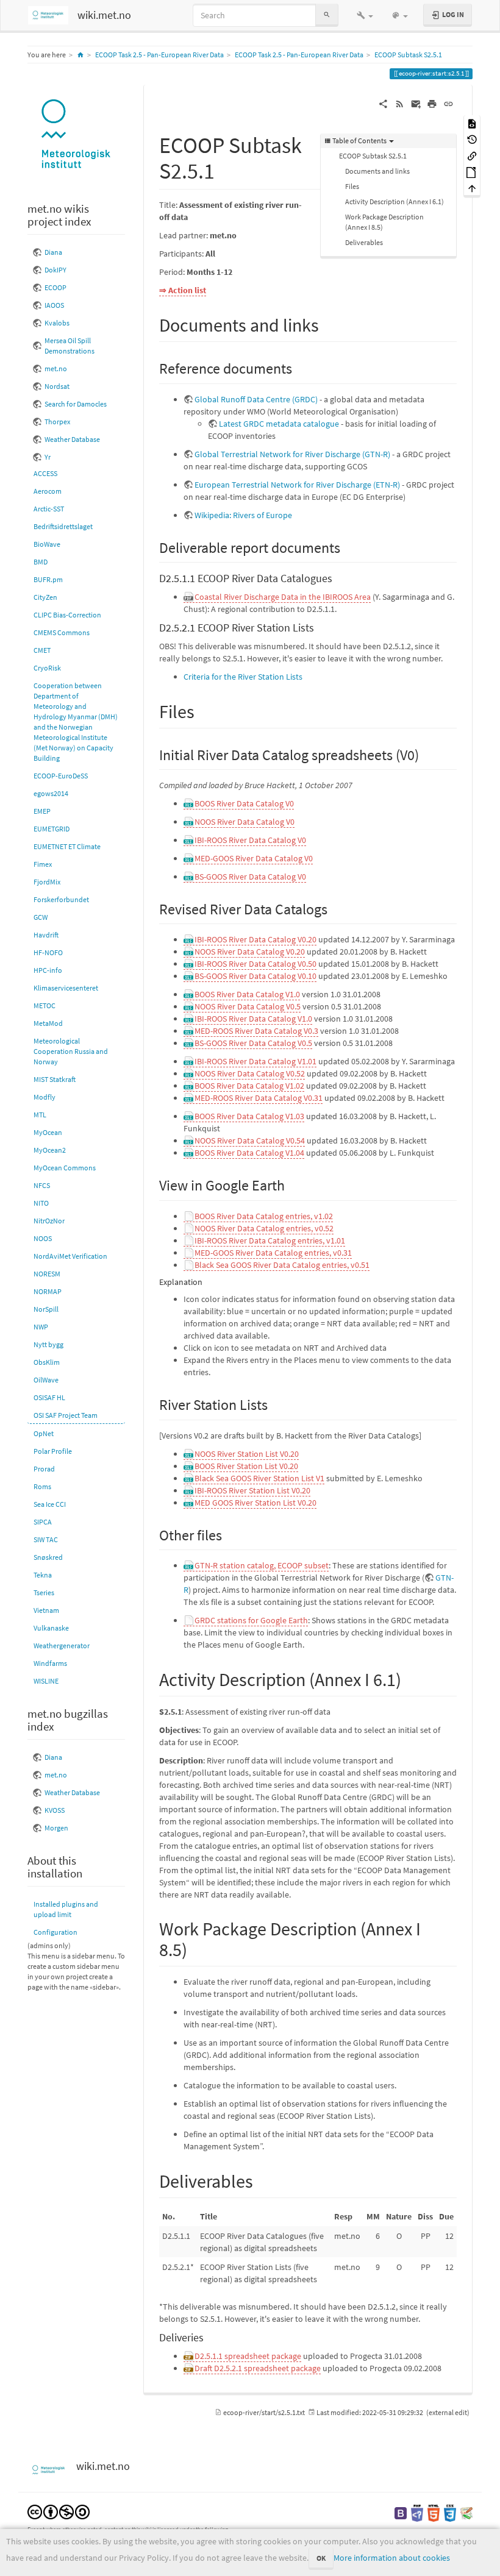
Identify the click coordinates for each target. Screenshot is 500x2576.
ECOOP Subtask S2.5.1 (408, 55)
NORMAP (48, 1291)
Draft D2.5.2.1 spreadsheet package (258, 2368)
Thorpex (57, 422)
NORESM (47, 1274)
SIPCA (43, 1522)
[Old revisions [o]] (472, 139)
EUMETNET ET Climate (67, 846)
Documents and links (377, 171)
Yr (48, 457)
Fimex (43, 864)
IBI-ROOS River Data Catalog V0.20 (255, 939)
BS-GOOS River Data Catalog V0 (250, 877)
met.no (56, 368)
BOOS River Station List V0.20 (246, 1466)
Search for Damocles (76, 404)
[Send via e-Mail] (416, 103)
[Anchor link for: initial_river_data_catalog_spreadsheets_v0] (426, 754)
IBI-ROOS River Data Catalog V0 (250, 840)
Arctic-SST (49, 509)
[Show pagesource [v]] (472, 123)
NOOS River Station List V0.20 (247, 1454)
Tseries (44, 1592)
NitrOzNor (49, 1221)
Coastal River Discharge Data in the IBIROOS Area (283, 597)
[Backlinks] (472, 155)
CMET (42, 650)
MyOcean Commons (65, 1168)
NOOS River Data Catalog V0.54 (250, 1140)
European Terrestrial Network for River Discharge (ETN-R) (297, 485)
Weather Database (72, 439)
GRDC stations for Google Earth (251, 1620)
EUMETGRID (52, 829)
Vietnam (46, 1610)
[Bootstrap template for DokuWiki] (401, 2512)
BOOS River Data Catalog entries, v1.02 (264, 1216)
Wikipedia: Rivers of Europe (243, 515)
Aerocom (48, 491)
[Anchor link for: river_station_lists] (275, 1404)
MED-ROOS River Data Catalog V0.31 (259, 1098)
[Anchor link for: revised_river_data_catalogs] (335, 908)
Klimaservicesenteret (66, 988)
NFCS (42, 1185)
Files (352, 186)
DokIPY (55, 270)
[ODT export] (472, 172)
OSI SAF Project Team (66, 1415)
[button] (365, 15)
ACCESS (45, 473)
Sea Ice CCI (50, 1504)
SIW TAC (46, 1539)
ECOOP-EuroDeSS (61, 776)
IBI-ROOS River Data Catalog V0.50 (255, 964)
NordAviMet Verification (70, 1256)
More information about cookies (392, 2558)
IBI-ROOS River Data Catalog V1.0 (253, 1019)
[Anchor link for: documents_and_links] (328, 324)
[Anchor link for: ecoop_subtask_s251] (226, 169)
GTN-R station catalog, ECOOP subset (262, 1565)
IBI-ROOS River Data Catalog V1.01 (255, 1061)
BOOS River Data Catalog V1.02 (249, 1086)
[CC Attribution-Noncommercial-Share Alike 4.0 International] (59, 2511)
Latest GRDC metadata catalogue (279, 424)
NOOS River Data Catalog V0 (245, 822)
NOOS (43, 1238)
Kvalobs (57, 323)
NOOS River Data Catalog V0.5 (248, 1006)
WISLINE (46, 1681)
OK (321, 2558)
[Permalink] (448, 103)
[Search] (327, 15)
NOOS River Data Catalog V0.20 (250, 952)
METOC (45, 1005)
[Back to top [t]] (472, 188)
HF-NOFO (48, 952)
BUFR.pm (48, 579)
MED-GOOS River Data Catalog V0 (254, 858)
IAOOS (54, 305)
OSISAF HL (49, 1397)
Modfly (45, 1097)
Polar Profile (53, 1451)
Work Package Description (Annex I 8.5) (384, 222)
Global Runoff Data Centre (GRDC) (256, 399)
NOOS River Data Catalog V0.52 (250, 1073)
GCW (41, 917)
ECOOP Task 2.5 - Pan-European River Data (159, 55)
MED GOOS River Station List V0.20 (255, 1503)
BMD (41, 562)
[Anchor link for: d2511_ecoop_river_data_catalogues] (338, 577)
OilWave (46, 1380)
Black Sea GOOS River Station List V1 (259, 1478)
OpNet (44, 1433)
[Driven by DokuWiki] (466, 2512)
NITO (41, 1203)
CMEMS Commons (62, 632)
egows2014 (51, 793)
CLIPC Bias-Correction (67, 615)
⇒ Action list (183, 290)
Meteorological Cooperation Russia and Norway (71, 1051)
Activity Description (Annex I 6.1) (395, 201)
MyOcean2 (50, 1150)
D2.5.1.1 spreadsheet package (248, 2356)
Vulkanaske (51, 1628)
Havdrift (46, 935)
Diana (53, 252)
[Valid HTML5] (434, 2512)
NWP (41, 1327)
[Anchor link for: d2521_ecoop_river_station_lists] (320, 627)
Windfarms (50, 1663)
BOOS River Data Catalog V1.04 (249, 1153)
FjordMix (47, 882)
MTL (40, 1115)
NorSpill (46, 1309)
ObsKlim (47, 1362)
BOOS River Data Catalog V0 (244, 803)
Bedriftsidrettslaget (63, 526)
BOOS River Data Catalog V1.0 (247, 994)
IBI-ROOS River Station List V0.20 (252, 1490)
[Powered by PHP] (417, 2512)
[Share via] (383, 103)
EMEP (42, 811)
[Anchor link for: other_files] (229, 1534)
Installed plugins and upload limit (66, 1909)
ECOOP (55, 287)
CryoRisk (47, 668)
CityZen (45, 597)
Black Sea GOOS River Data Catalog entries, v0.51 (282, 1265)
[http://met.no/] (76, 135)
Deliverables (364, 242)
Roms (42, 1486)
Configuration (55, 1932)
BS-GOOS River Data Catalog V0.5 (253, 1043)
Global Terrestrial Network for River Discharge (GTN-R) (292, 454)
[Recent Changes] (400, 103)
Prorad (44, 1469)
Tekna (43, 1575)
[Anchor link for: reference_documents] (299, 367)
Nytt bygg (48, 1344)
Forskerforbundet (61, 899)
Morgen (56, 1828)
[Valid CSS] (450, 2512)
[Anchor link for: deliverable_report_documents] (348, 546)
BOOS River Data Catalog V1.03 (249, 1116)
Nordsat (57, 386)
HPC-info (48, 970)
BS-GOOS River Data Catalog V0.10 (255, 976)
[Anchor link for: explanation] (207, 1281)
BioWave (47, 544)
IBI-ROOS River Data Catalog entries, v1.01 (270, 1240)
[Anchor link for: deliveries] (209, 2336)
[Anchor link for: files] (204, 710)
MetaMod (48, 1023)
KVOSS (55, 1810)
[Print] (432, 103)
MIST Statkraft (55, 1079)
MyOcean (48, 1132)
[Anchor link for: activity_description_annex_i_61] (410, 1678)
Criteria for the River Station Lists (243, 677)
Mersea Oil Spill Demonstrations (70, 346)
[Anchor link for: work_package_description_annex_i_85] (196, 1948)
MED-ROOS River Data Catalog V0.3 (256, 1031)
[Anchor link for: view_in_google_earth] (292, 1184)
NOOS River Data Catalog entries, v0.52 (264, 1228)
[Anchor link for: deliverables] (262, 2180)
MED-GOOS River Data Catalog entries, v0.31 (273, 1253)
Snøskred (48, 1557)
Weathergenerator (62, 1646)
